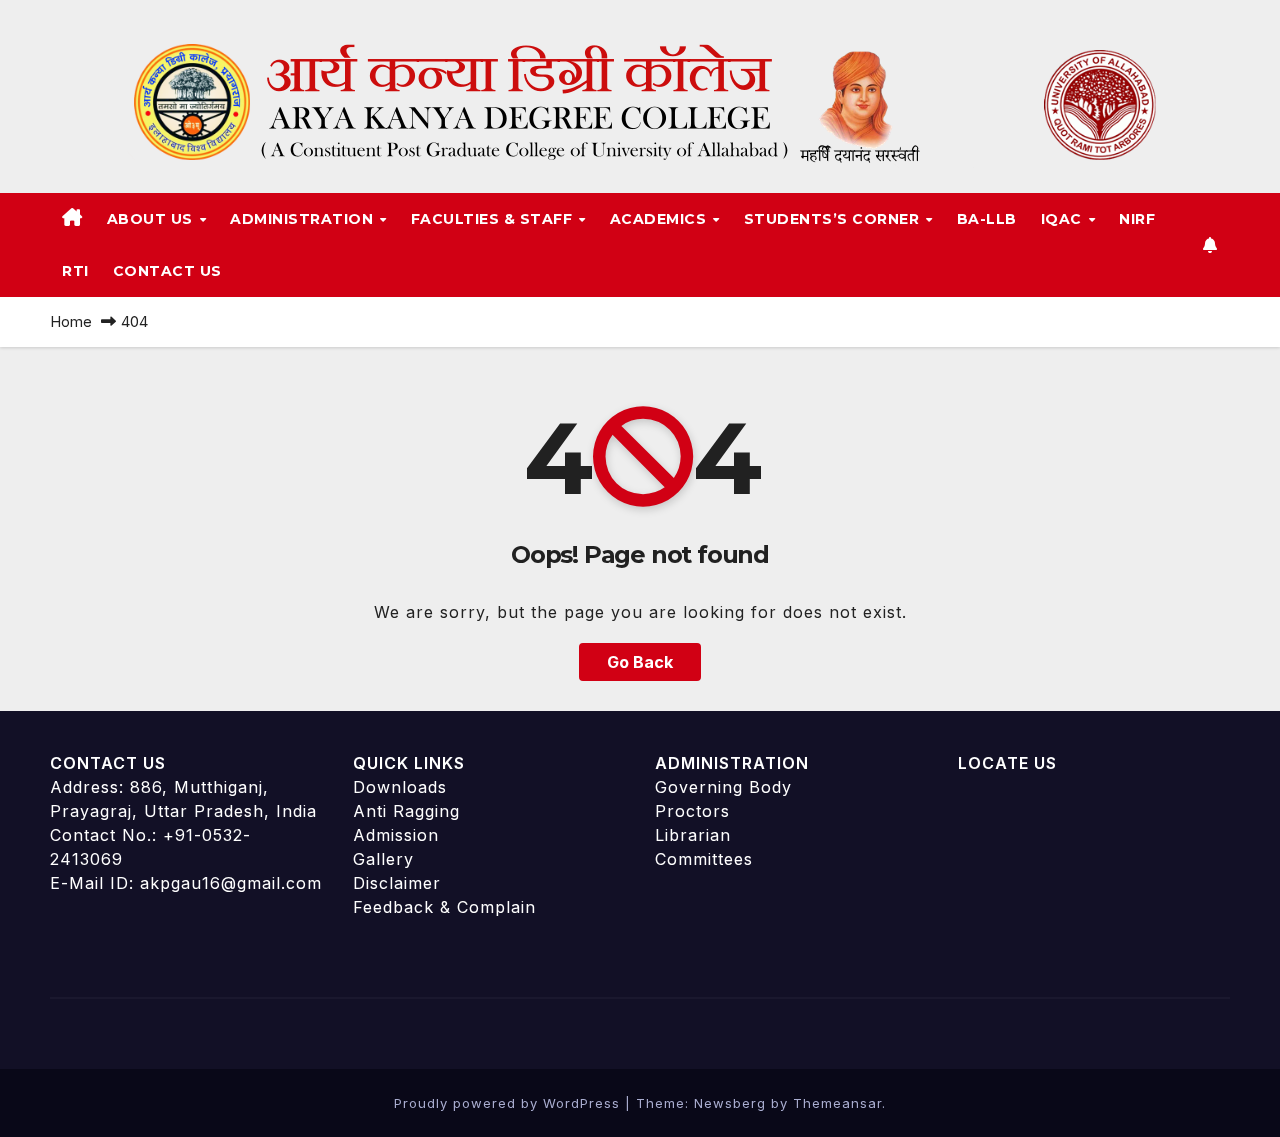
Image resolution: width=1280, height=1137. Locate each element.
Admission (396, 835)
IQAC (1064, 219)
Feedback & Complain (444, 907)
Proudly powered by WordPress (509, 1103)
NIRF (1137, 219)
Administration (304, 219)
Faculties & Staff (494, 219)
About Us (152, 219)
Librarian (693, 835)
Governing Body (723, 787)
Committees (704, 859)
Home (71, 321)
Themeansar (837, 1103)
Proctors (692, 811)
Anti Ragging (406, 811)
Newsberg (730, 1103)
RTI (75, 271)
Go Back (640, 662)
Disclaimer (397, 883)
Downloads (400, 787)
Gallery (383, 859)
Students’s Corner (834, 219)
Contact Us (167, 271)
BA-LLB (987, 219)
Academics (660, 219)
